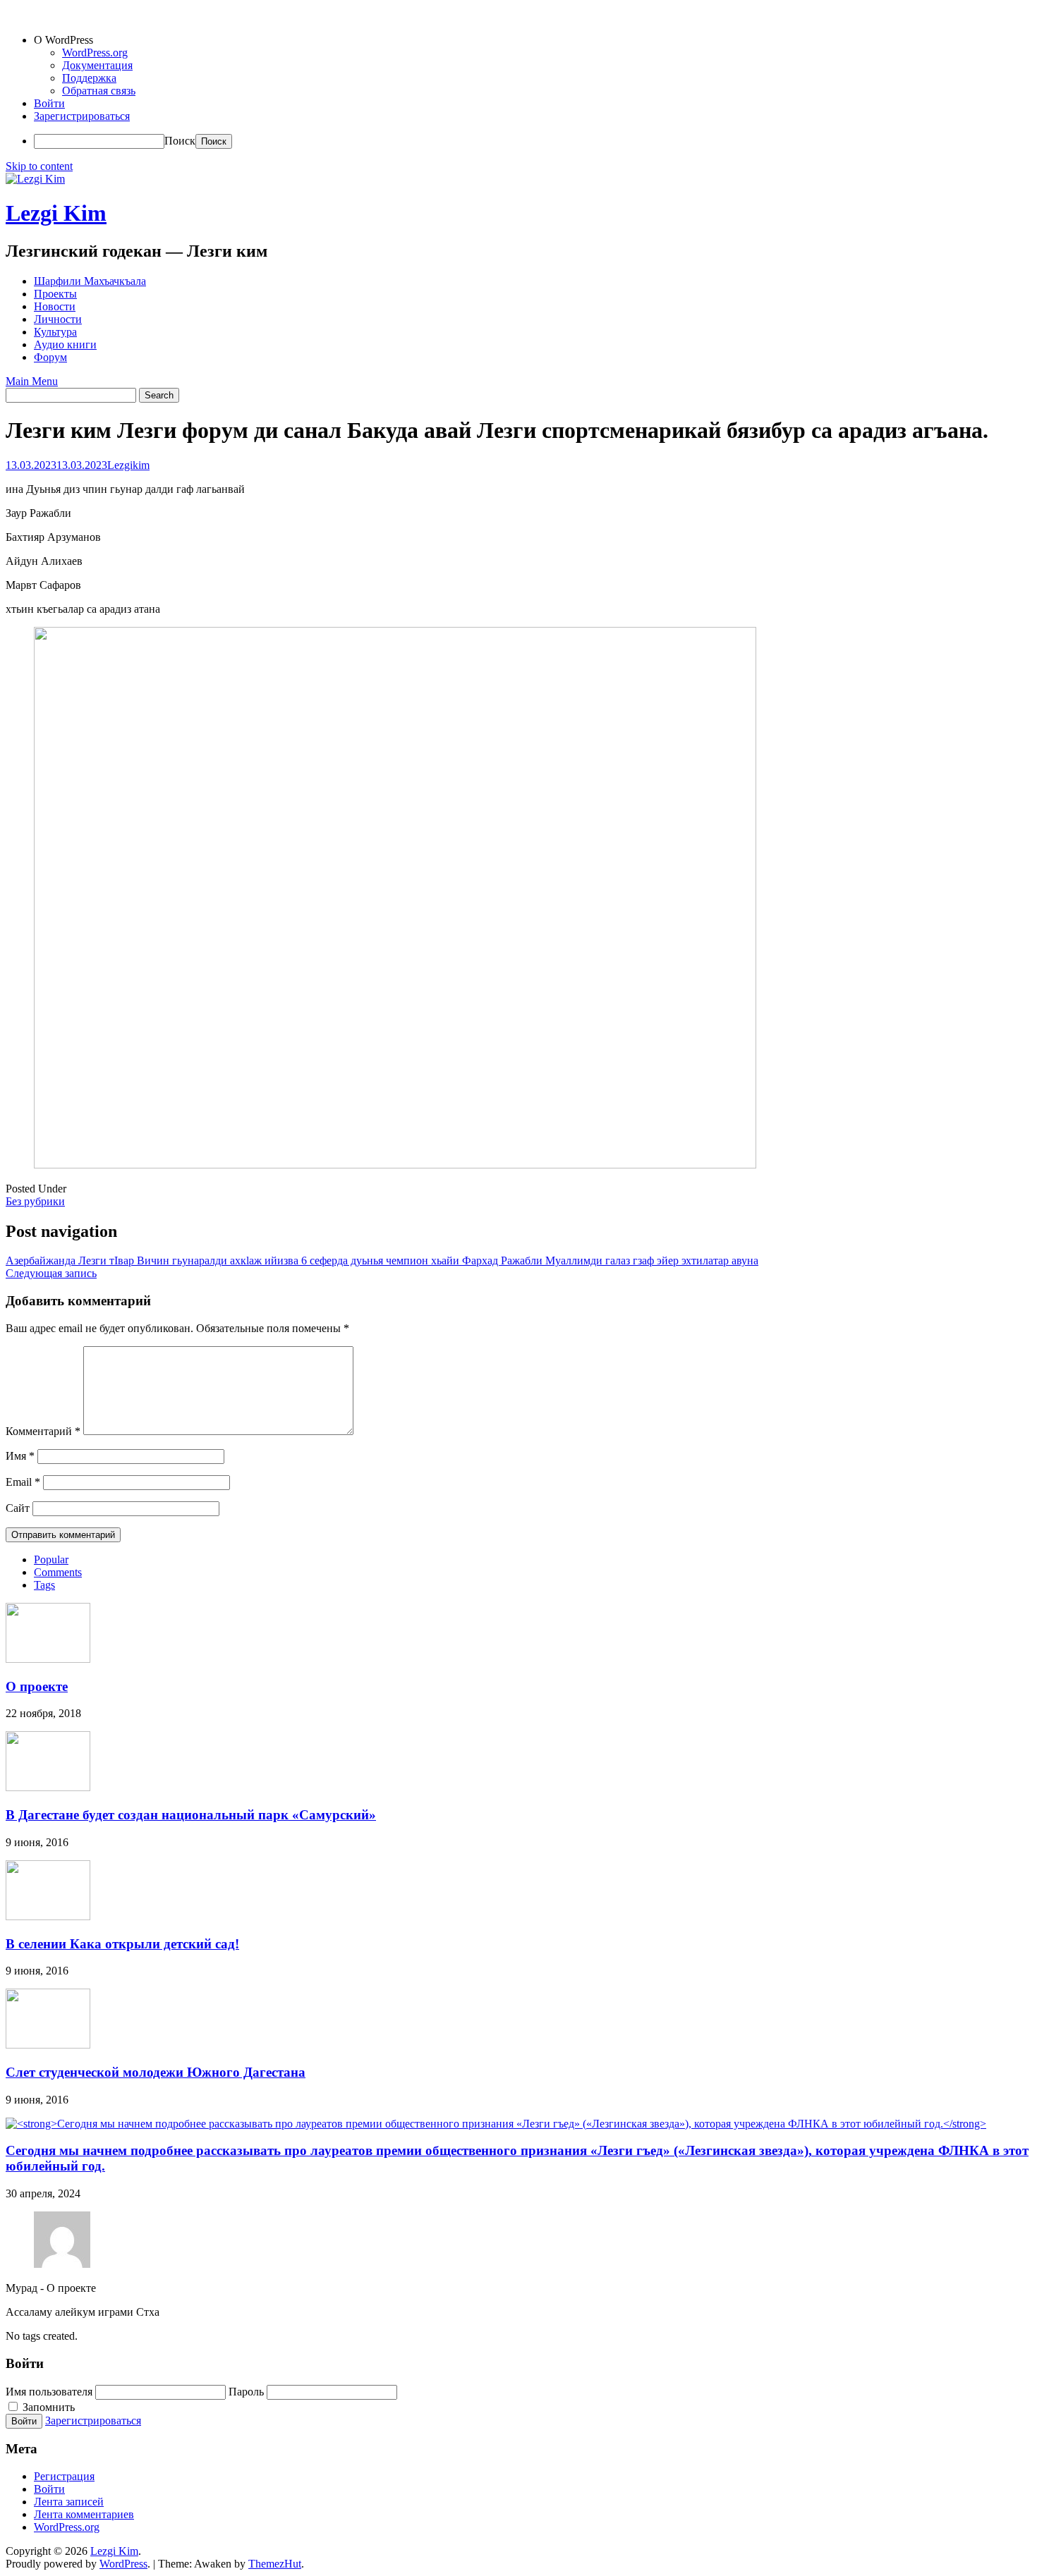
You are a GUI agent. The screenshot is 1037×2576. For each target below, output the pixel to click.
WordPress (123, 2564)
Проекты (55, 294)
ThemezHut (275, 2564)
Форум (50, 357)
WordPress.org (95, 53)
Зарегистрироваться (82, 116)
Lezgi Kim (56, 213)
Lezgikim (128, 465)
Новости (55, 306)
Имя (20, 1456)
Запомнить (47, 2407)
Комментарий (43, 1431)
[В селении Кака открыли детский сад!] (48, 1916)
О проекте (37, 1686)
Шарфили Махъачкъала (90, 281)
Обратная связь (99, 91)
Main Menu (32, 381)
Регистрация (64, 2476)
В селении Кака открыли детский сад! (122, 1944)
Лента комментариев (84, 2514)
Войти (49, 103)
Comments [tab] (58, 1572)
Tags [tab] (44, 1585)
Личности (58, 319)
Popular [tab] (51, 1559)
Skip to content (39, 166)
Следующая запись (51, 1273)
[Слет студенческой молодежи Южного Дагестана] (48, 2045)
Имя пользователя (49, 2392)
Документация (97, 65)
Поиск (180, 141)
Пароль (246, 2392)
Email (23, 1482)
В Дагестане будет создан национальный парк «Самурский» (191, 1815)
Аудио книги (65, 344)
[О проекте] (48, 1659)
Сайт (18, 1508)
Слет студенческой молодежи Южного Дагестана (156, 2072)
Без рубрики (35, 1201)
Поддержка (89, 78)
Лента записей (69, 2502)
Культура (55, 332)
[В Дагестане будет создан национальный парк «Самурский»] (48, 1787)
